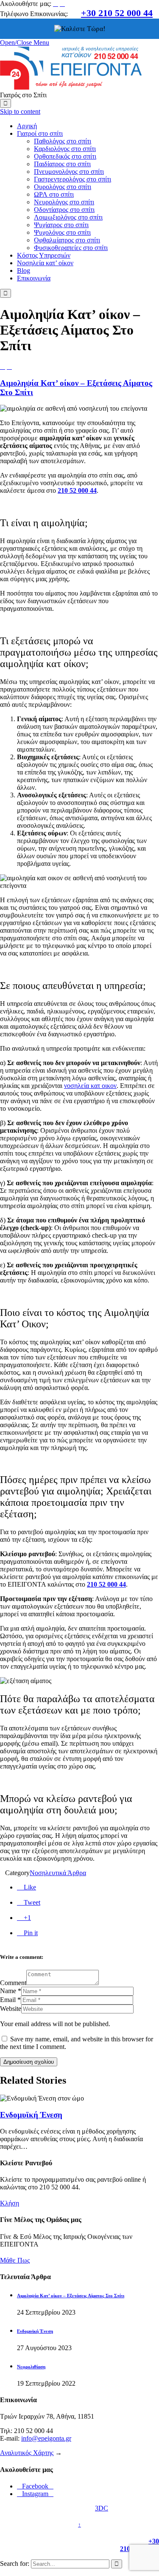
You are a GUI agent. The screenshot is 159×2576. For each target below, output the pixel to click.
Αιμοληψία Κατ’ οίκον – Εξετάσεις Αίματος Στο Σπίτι (71, 2296)
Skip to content (20, 111)
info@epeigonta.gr (46, 2438)
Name (8, 1991)
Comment (13, 1983)
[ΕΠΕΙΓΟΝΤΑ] (71, 87)
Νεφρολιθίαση (31, 2367)
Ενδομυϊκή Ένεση (31, 2115)
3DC (102, 2508)
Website (11, 2009)
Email (8, 2000)
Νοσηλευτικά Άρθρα (58, 1873)
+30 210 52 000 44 (117, 13)
